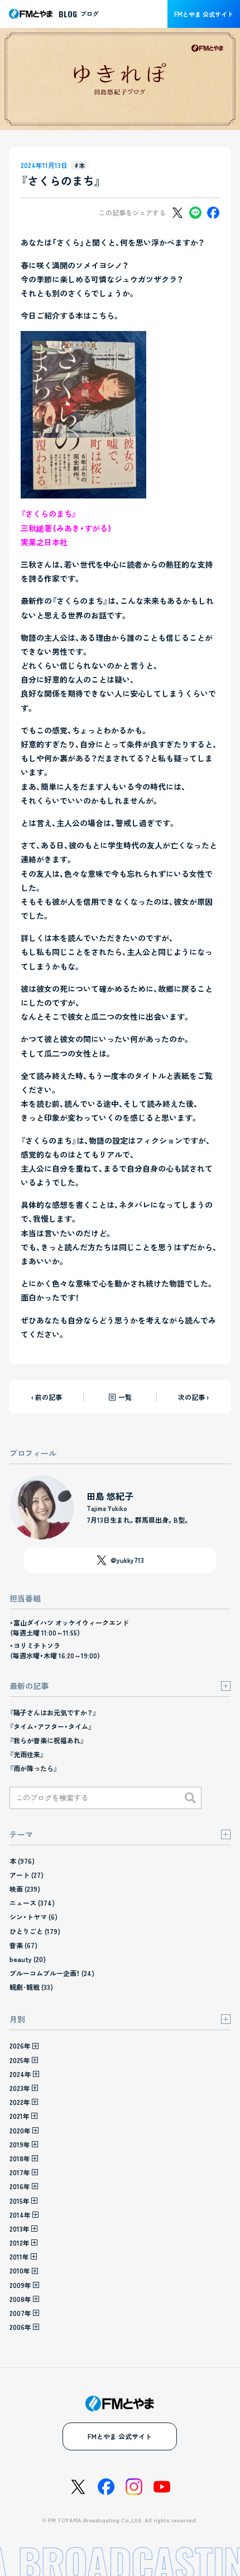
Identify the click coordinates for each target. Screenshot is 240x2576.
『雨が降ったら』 (33, 1768)
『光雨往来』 (27, 1754)
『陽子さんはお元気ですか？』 (53, 1712)
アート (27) (27, 1875)
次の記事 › (193, 1397)
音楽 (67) (23, 1945)
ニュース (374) (32, 1903)
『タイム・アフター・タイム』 (51, 1726)
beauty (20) (28, 1959)
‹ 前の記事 (47, 1397)
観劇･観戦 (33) (31, 1987)
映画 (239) (25, 1889)
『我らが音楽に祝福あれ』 (47, 1740)
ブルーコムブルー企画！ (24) (52, 1973)
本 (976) (22, 1861)
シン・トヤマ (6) (33, 1917)
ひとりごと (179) (35, 1931)
